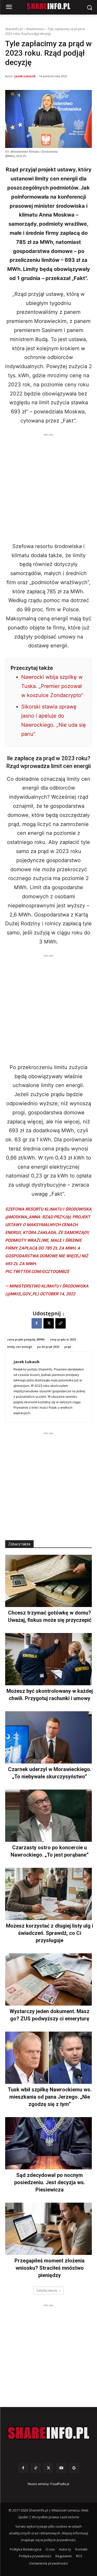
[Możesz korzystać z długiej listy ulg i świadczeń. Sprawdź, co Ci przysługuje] (48, 1894)
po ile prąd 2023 (48, 1347)
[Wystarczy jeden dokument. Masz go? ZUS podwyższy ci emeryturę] (48, 1979)
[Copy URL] (61, 1323)
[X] (49, 1323)
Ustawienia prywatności (48, 2563)
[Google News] (74, 2468)
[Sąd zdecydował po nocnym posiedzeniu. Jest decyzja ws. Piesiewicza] (48, 2143)
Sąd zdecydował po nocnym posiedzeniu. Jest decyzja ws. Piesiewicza (50, 2182)
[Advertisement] (48, 486)
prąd (68, 1347)
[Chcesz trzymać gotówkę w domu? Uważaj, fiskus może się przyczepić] (48, 1581)
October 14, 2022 (58, 1294)
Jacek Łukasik (25, 76)
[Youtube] (61, 2468)
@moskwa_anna (23, 1217)
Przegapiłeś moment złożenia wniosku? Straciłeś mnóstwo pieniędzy (50, 2268)
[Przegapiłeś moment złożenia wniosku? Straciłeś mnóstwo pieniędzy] (48, 2229)
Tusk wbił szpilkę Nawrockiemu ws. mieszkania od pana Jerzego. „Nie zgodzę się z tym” (50, 2097)
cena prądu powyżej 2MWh (26, 1339)
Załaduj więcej (47, 2290)
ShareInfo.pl (14, 29)
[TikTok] (36, 2468)
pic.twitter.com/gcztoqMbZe (37, 1271)
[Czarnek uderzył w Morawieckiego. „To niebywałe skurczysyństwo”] (48, 1737)
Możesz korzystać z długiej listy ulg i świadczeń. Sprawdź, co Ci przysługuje (50, 1933)
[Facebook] (37, 1323)
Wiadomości (35, 29)
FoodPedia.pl (60, 2484)
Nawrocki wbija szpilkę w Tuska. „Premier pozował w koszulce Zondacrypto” (52, 686)
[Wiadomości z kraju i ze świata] (48, 6)
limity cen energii (20, 1347)
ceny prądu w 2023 (63, 1339)
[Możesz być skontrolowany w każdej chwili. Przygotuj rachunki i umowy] (48, 1659)
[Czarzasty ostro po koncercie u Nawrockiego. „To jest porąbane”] (48, 1816)
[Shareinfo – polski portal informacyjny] (48, 2433)
